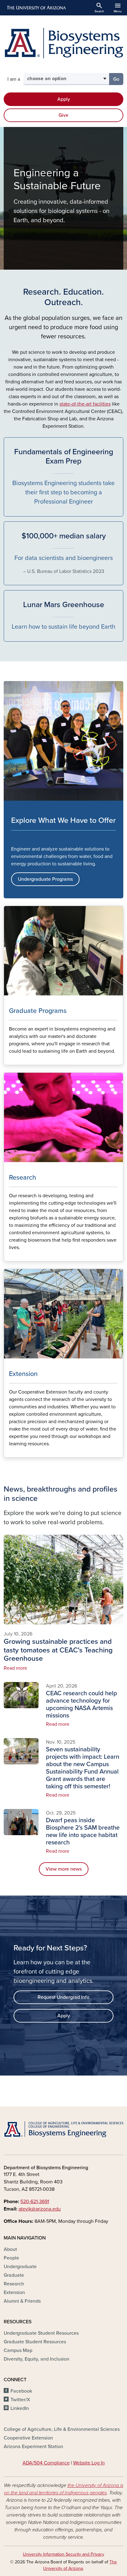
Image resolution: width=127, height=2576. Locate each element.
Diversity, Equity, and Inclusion (37, 2359)
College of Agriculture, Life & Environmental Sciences (62, 2429)
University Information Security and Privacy (63, 2554)
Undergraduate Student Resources (41, 2333)
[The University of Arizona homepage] (36, 8)
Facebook (21, 2391)
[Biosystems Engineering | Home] (63, 43)
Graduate (14, 2275)
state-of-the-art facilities (85, 404)
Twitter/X (20, 2400)
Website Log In (89, 2463)
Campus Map (18, 2350)
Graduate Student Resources (35, 2342)
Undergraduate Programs (45, 879)
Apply (64, 99)
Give (63, 115)
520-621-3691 (35, 2202)
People (11, 2258)
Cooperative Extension (28, 2438)
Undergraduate (20, 2267)
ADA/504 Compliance (46, 2463)
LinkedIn (20, 2408)
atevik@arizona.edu (40, 2209)
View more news (64, 1869)
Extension (14, 2292)
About (10, 2249)
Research (14, 2284)
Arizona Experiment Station (33, 2447)
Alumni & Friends (22, 2301)
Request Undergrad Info (63, 1997)
